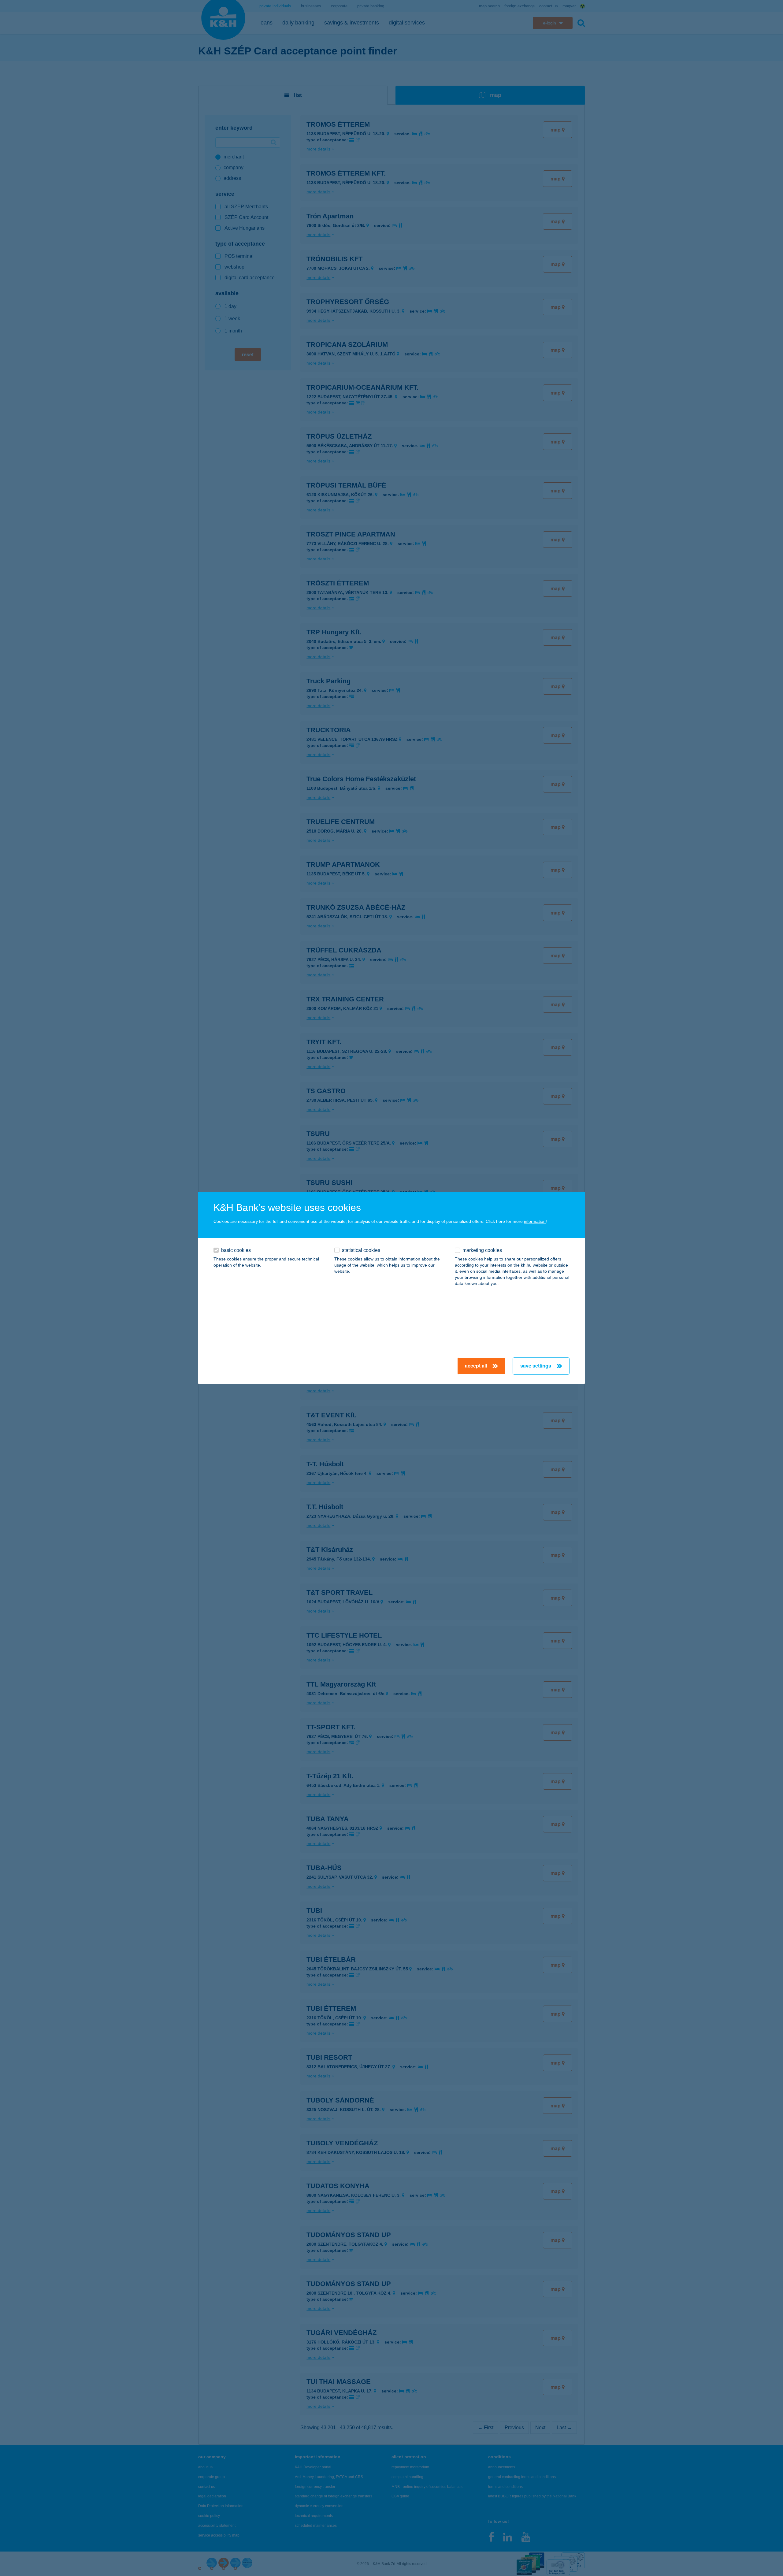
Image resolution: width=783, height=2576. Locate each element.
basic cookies (236, 1250)
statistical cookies (361, 1250)
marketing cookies (482, 1250)
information (535, 1221)
